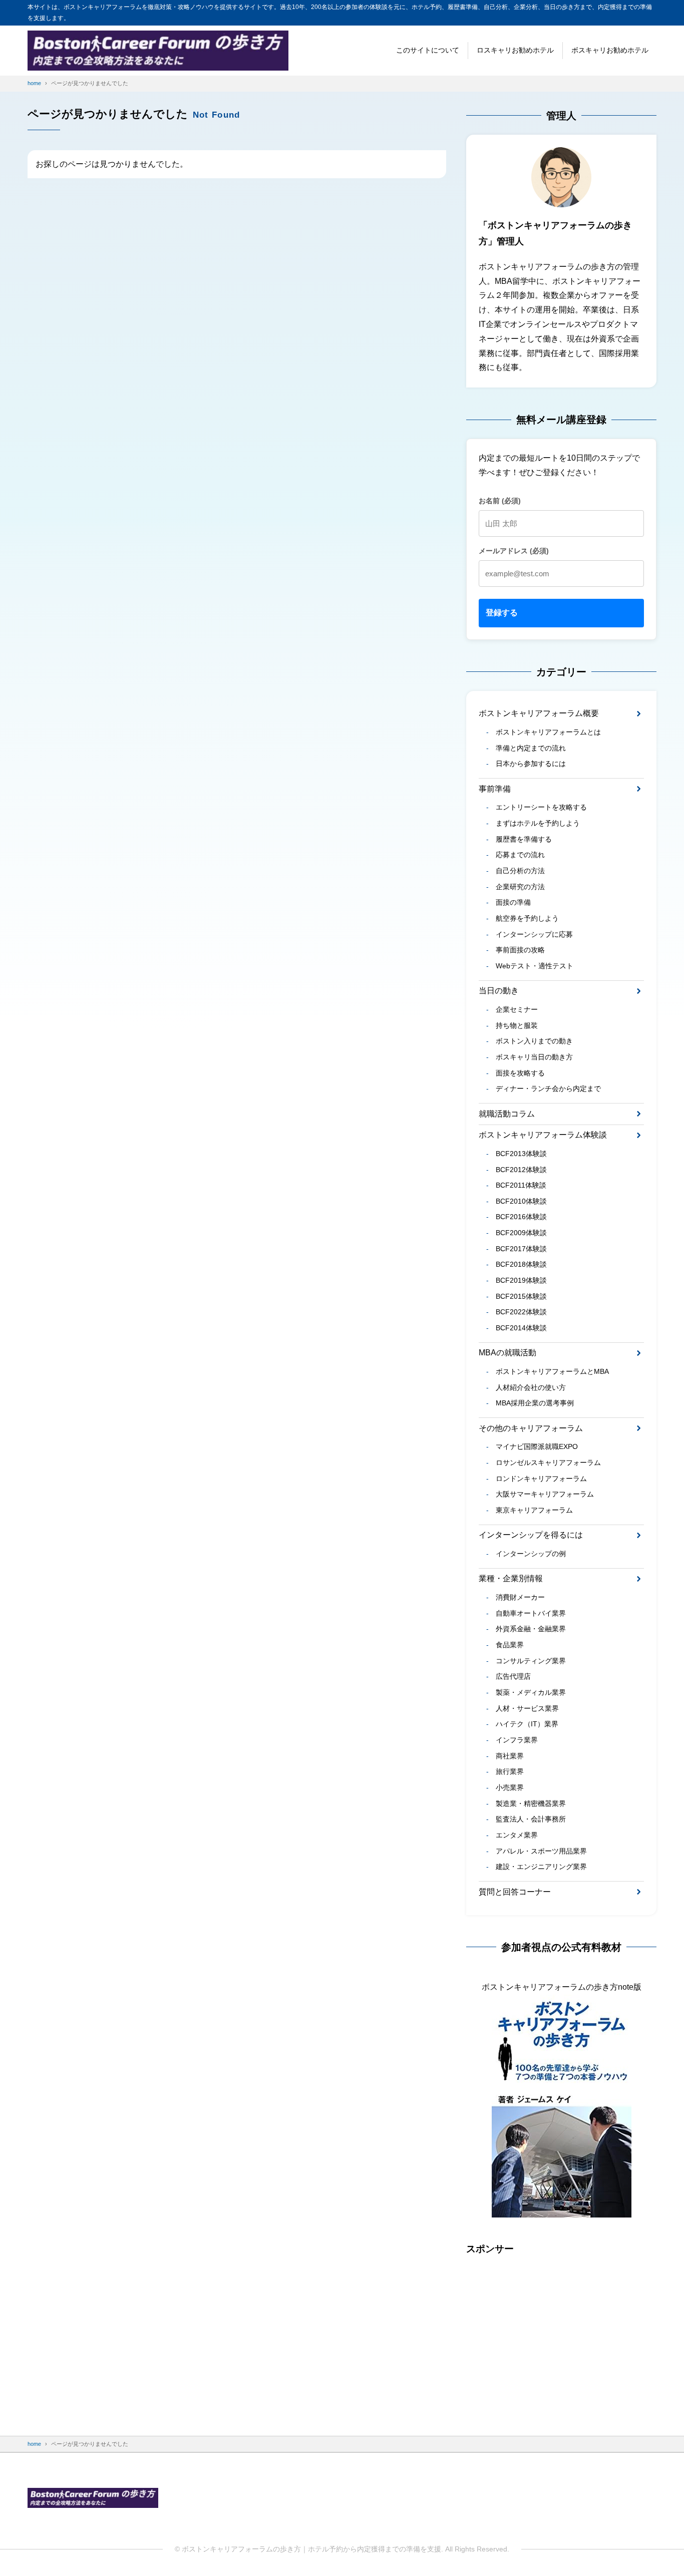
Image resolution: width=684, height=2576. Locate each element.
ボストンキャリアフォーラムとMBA (552, 1371)
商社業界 (510, 1756)
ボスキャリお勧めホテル (610, 50)
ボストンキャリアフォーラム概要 (539, 713)
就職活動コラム (507, 1114)
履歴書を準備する (524, 839)
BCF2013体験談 (521, 1154)
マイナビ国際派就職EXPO (537, 1446)
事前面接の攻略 (520, 950)
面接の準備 (513, 902)
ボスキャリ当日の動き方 (534, 1057)
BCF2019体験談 (521, 1280)
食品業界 (510, 1645)
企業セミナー (517, 1009)
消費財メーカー (520, 1597)
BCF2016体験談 (521, 1217)
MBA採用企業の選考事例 (535, 1403)
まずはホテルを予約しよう (538, 823)
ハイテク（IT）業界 (527, 1724)
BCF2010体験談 (521, 1201)
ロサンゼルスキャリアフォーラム (548, 1462)
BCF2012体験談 (521, 1170)
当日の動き (499, 991)
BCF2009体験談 (521, 1233)
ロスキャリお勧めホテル (515, 50)
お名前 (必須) (500, 501)
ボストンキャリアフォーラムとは (548, 732)
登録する (502, 613)
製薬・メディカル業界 (531, 1692)
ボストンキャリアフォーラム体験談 (543, 1135)
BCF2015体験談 (521, 1296)
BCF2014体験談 (521, 1328)
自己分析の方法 (520, 871)
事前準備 (495, 789)
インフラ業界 (517, 1740)
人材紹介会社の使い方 (531, 1387)
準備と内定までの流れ (531, 748)
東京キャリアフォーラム (534, 1510)
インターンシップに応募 (534, 934)
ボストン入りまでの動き (534, 1041)
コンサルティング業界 (531, 1661)
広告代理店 (513, 1676)
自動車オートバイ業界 (531, 1613)
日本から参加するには (531, 764)
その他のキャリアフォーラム (531, 1428)
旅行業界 (510, 1771)
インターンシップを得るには (531, 1535)
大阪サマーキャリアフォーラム (545, 1494)
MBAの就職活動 (507, 1353)
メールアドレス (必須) (514, 551)
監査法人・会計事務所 (531, 1819)
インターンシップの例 (531, 1554)
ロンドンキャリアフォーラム (541, 1479)
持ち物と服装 (517, 1025)
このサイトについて (428, 50)
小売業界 (510, 1787)
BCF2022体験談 (521, 1312)
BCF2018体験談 (521, 1264)
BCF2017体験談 (521, 1249)
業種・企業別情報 (511, 1578)
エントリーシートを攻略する (541, 807)
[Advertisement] (561, 2336)
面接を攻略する (520, 1073)
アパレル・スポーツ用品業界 (541, 1851)
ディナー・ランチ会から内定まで (548, 1088)
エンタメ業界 (517, 1835)
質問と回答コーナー (515, 1892)
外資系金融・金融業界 (531, 1629)
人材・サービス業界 (527, 1708)
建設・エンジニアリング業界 (541, 1867)
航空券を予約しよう (527, 918)
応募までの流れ (520, 855)
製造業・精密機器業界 (531, 1803)
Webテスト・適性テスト (535, 966)
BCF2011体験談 (521, 1185)
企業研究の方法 (520, 887)
